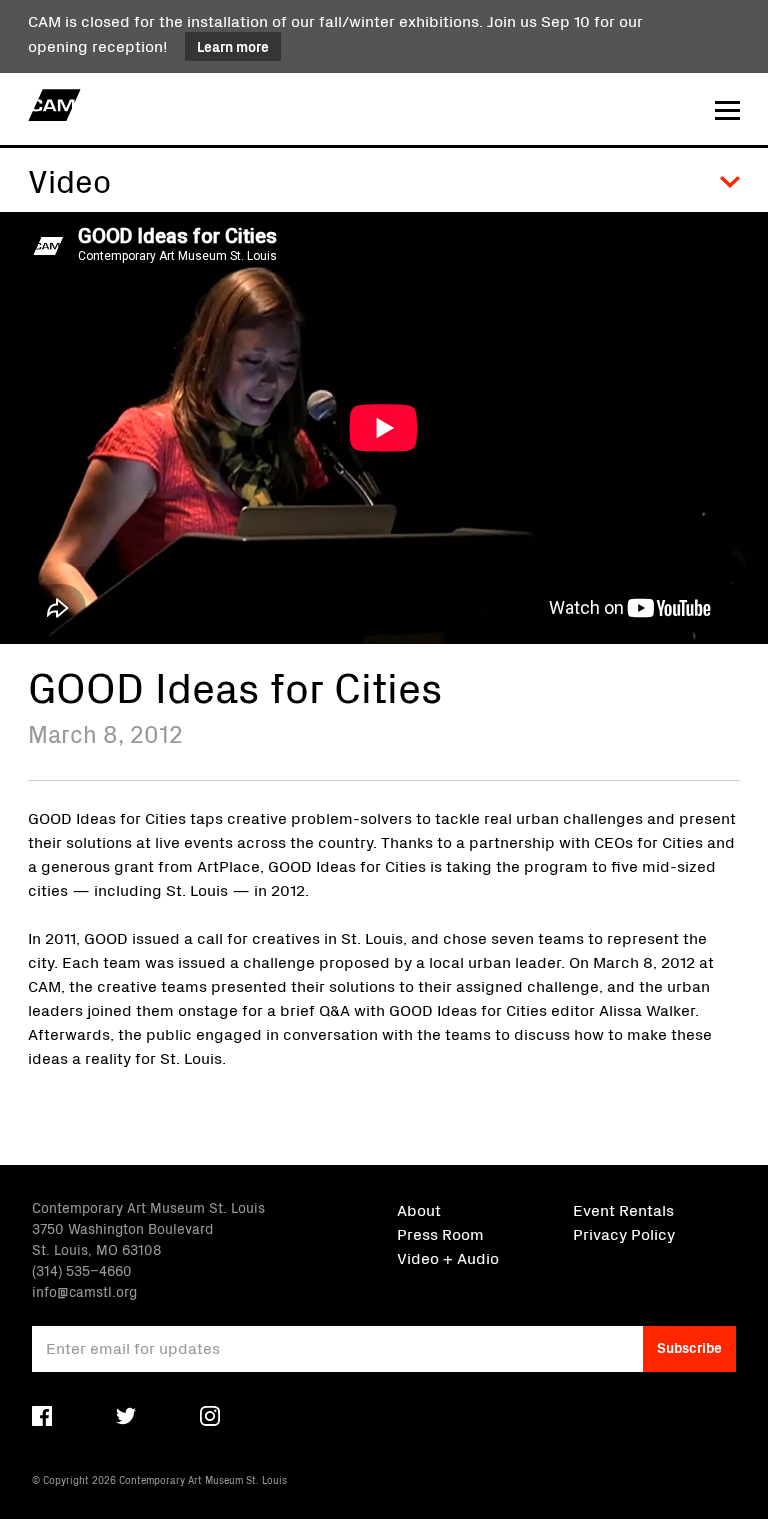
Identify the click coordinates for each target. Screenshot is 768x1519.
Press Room (440, 1233)
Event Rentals (623, 1209)
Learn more (233, 46)
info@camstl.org (84, 1291)
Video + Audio (448, 1257)
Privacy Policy (624, 1233)
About (419, 1209)
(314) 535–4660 (82, 1270)
